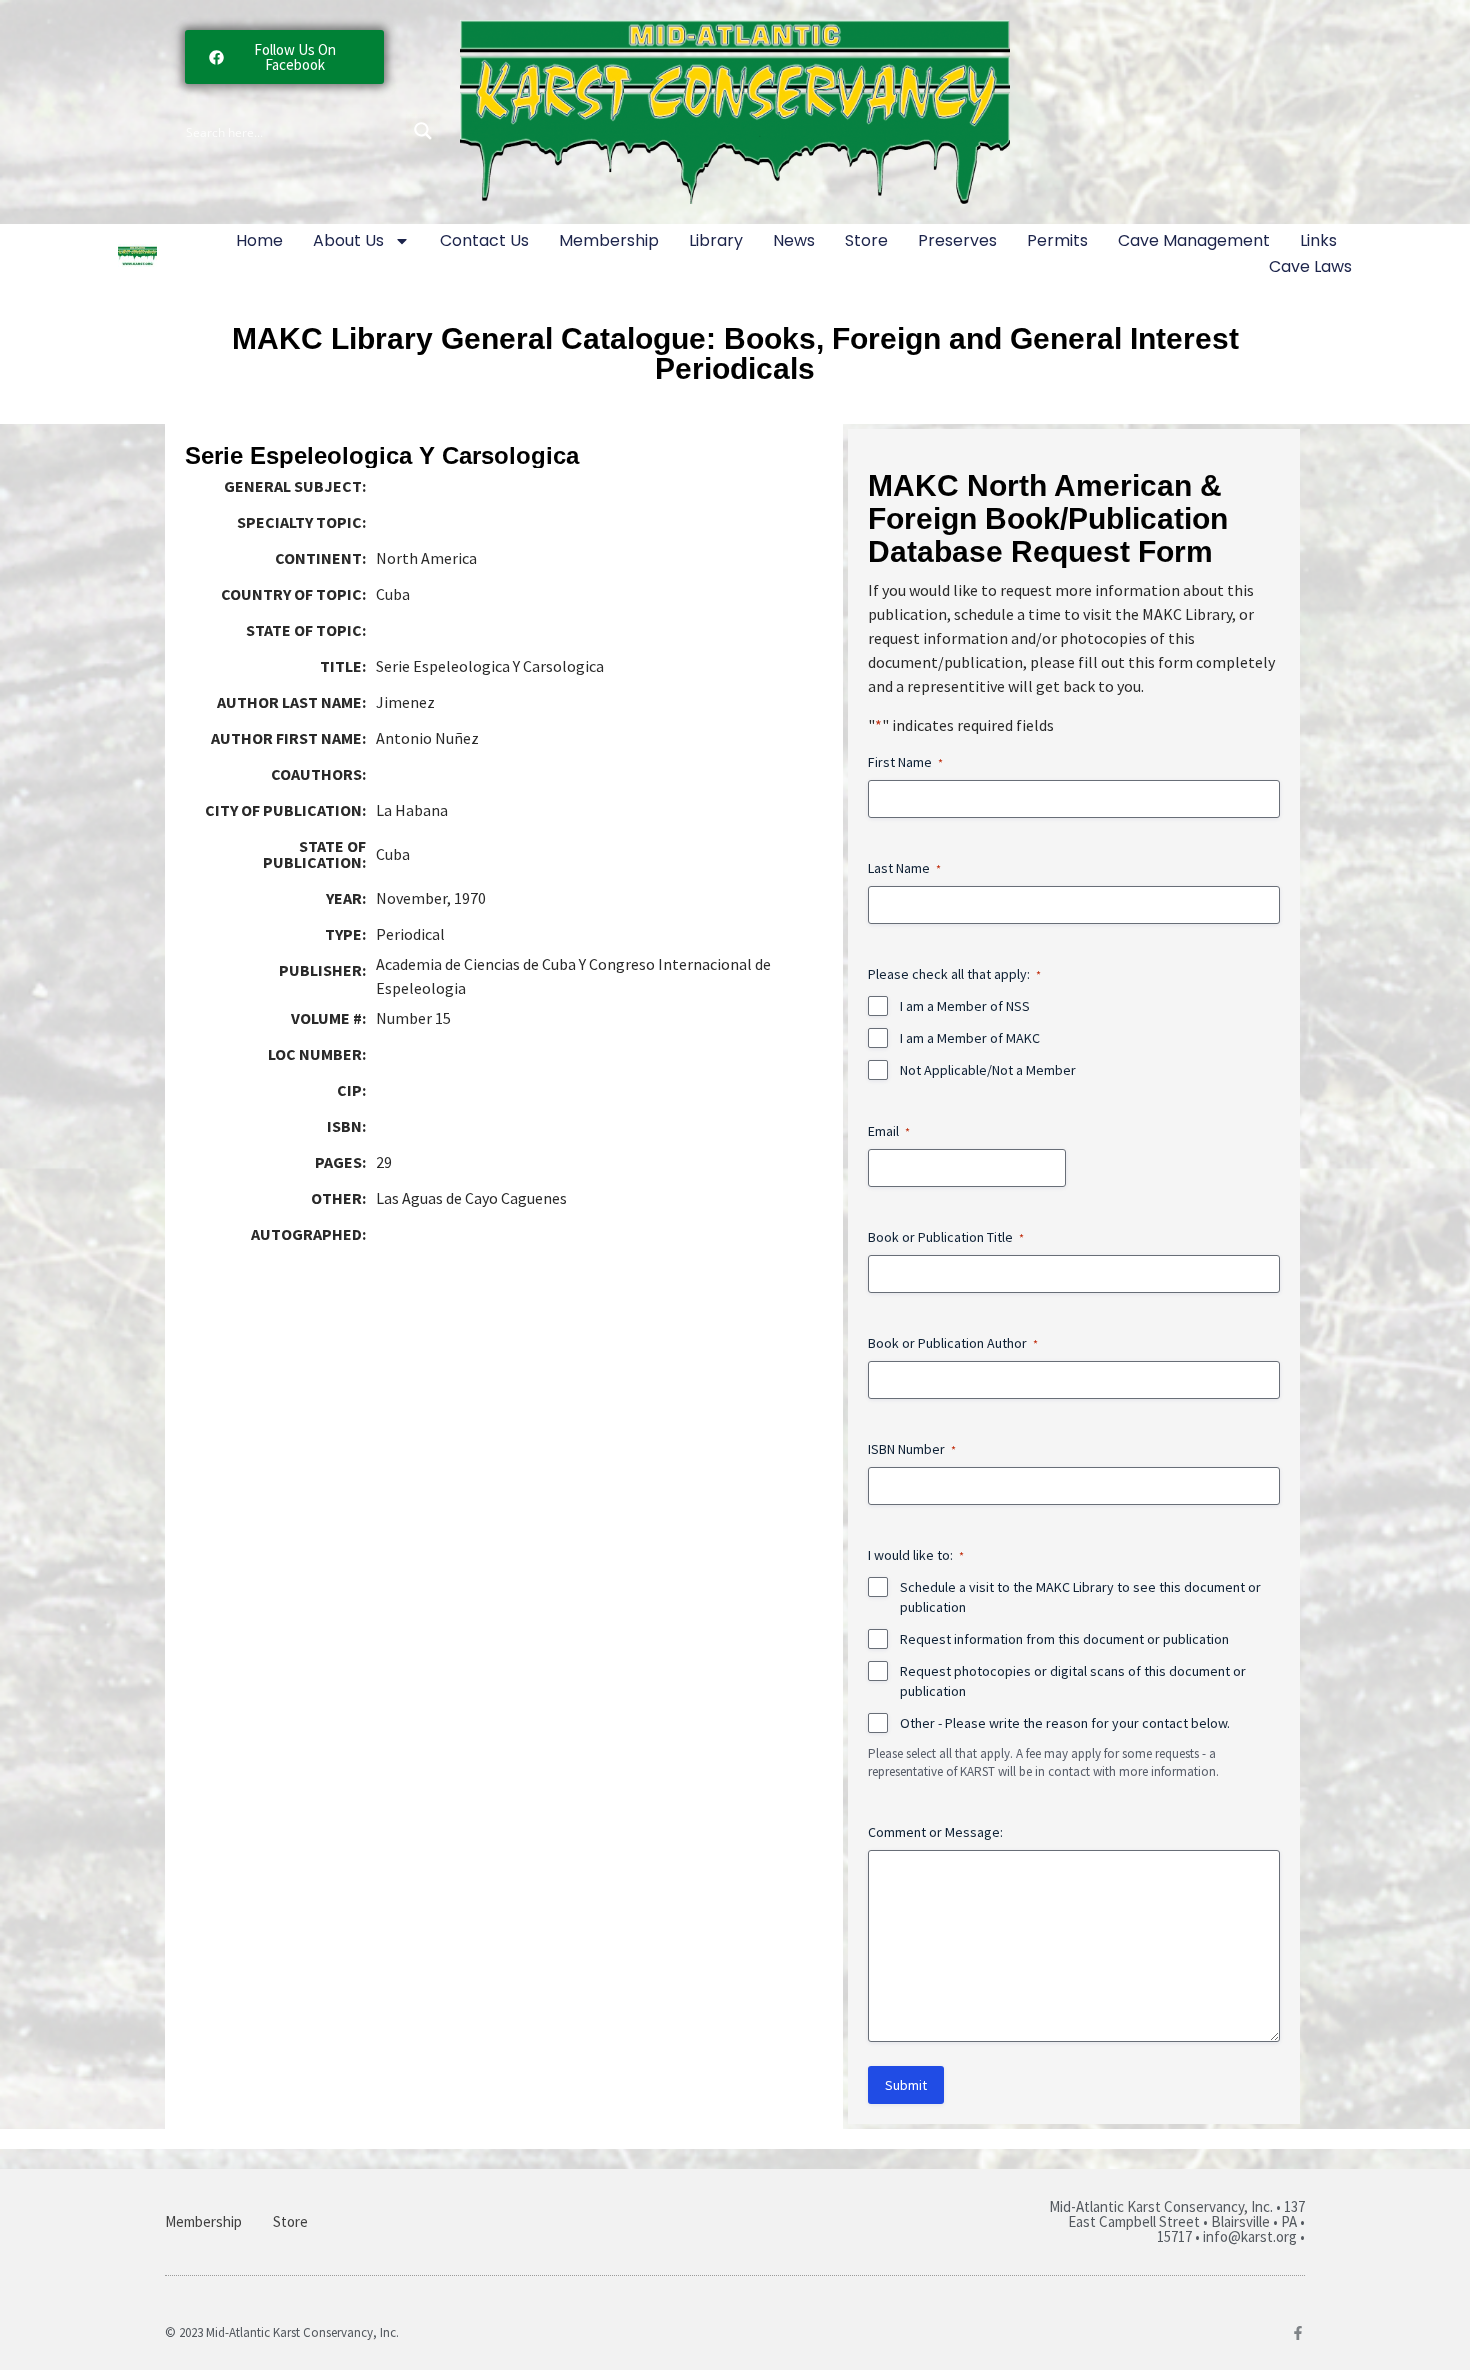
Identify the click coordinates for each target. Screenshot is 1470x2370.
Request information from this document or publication (1064, 1639)
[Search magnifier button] (423, 131)
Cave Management (1194, 240)
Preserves (957, 240)
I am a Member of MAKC (970, 1038)
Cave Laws (1310, 266)
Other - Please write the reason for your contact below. (1065, 1723)
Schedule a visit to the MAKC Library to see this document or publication (1080, 1597)
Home (259, 240)
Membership (609, 240)
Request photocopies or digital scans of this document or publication (1073, 1681)
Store (866, 240)
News (794, 240)
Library (716, 240)
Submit (906, 2085)
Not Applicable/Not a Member (988, 1070)
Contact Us (484, 240)
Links (1318, 240)
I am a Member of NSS (965, 1006)
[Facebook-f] (1298, 2333)
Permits (1057, 240)
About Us (348, 240)
